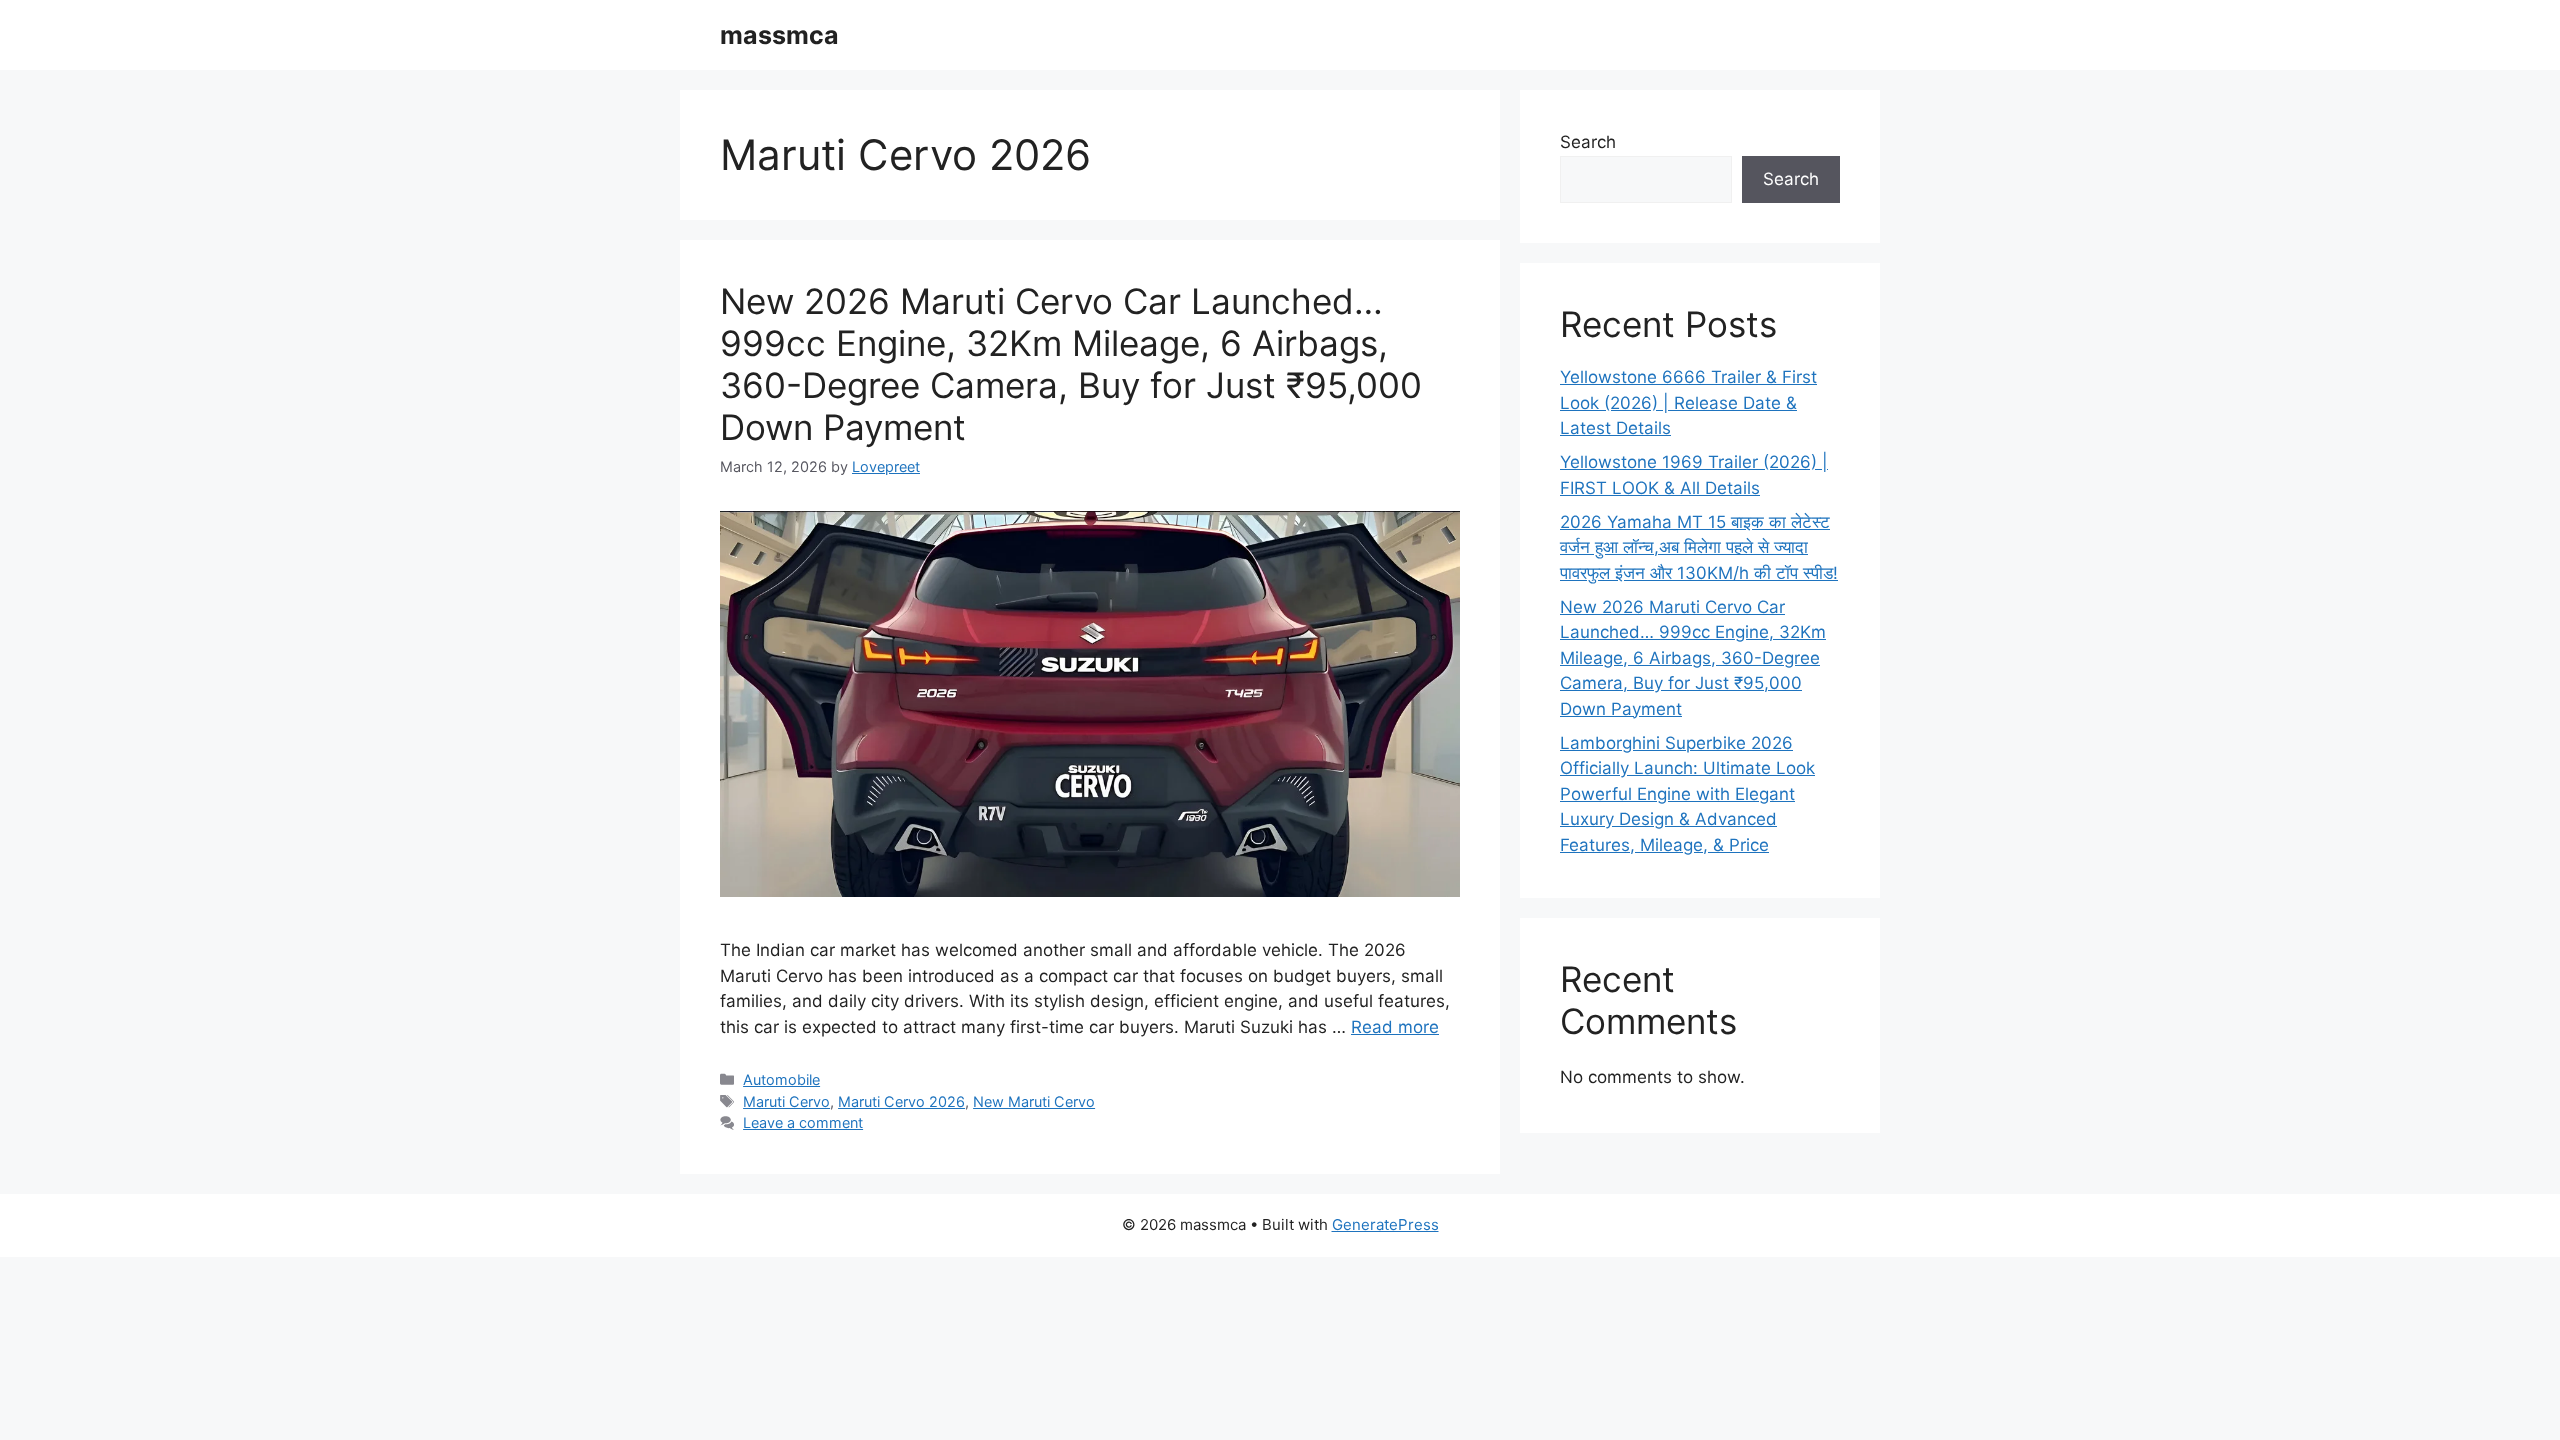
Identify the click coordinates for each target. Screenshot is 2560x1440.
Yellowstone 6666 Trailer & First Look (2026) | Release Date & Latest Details (1688, 402)
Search (1588, 142)
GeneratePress (1385, 1224)
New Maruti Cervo (1034, 1101)
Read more (1395, 1027)
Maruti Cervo (786, 1101)
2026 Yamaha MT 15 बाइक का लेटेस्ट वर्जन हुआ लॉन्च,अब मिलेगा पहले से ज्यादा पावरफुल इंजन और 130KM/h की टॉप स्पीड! (1699, 547)
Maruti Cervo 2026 (901, 1101)
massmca (779, 35)
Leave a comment (803, 1122)
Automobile (781, 1079)
